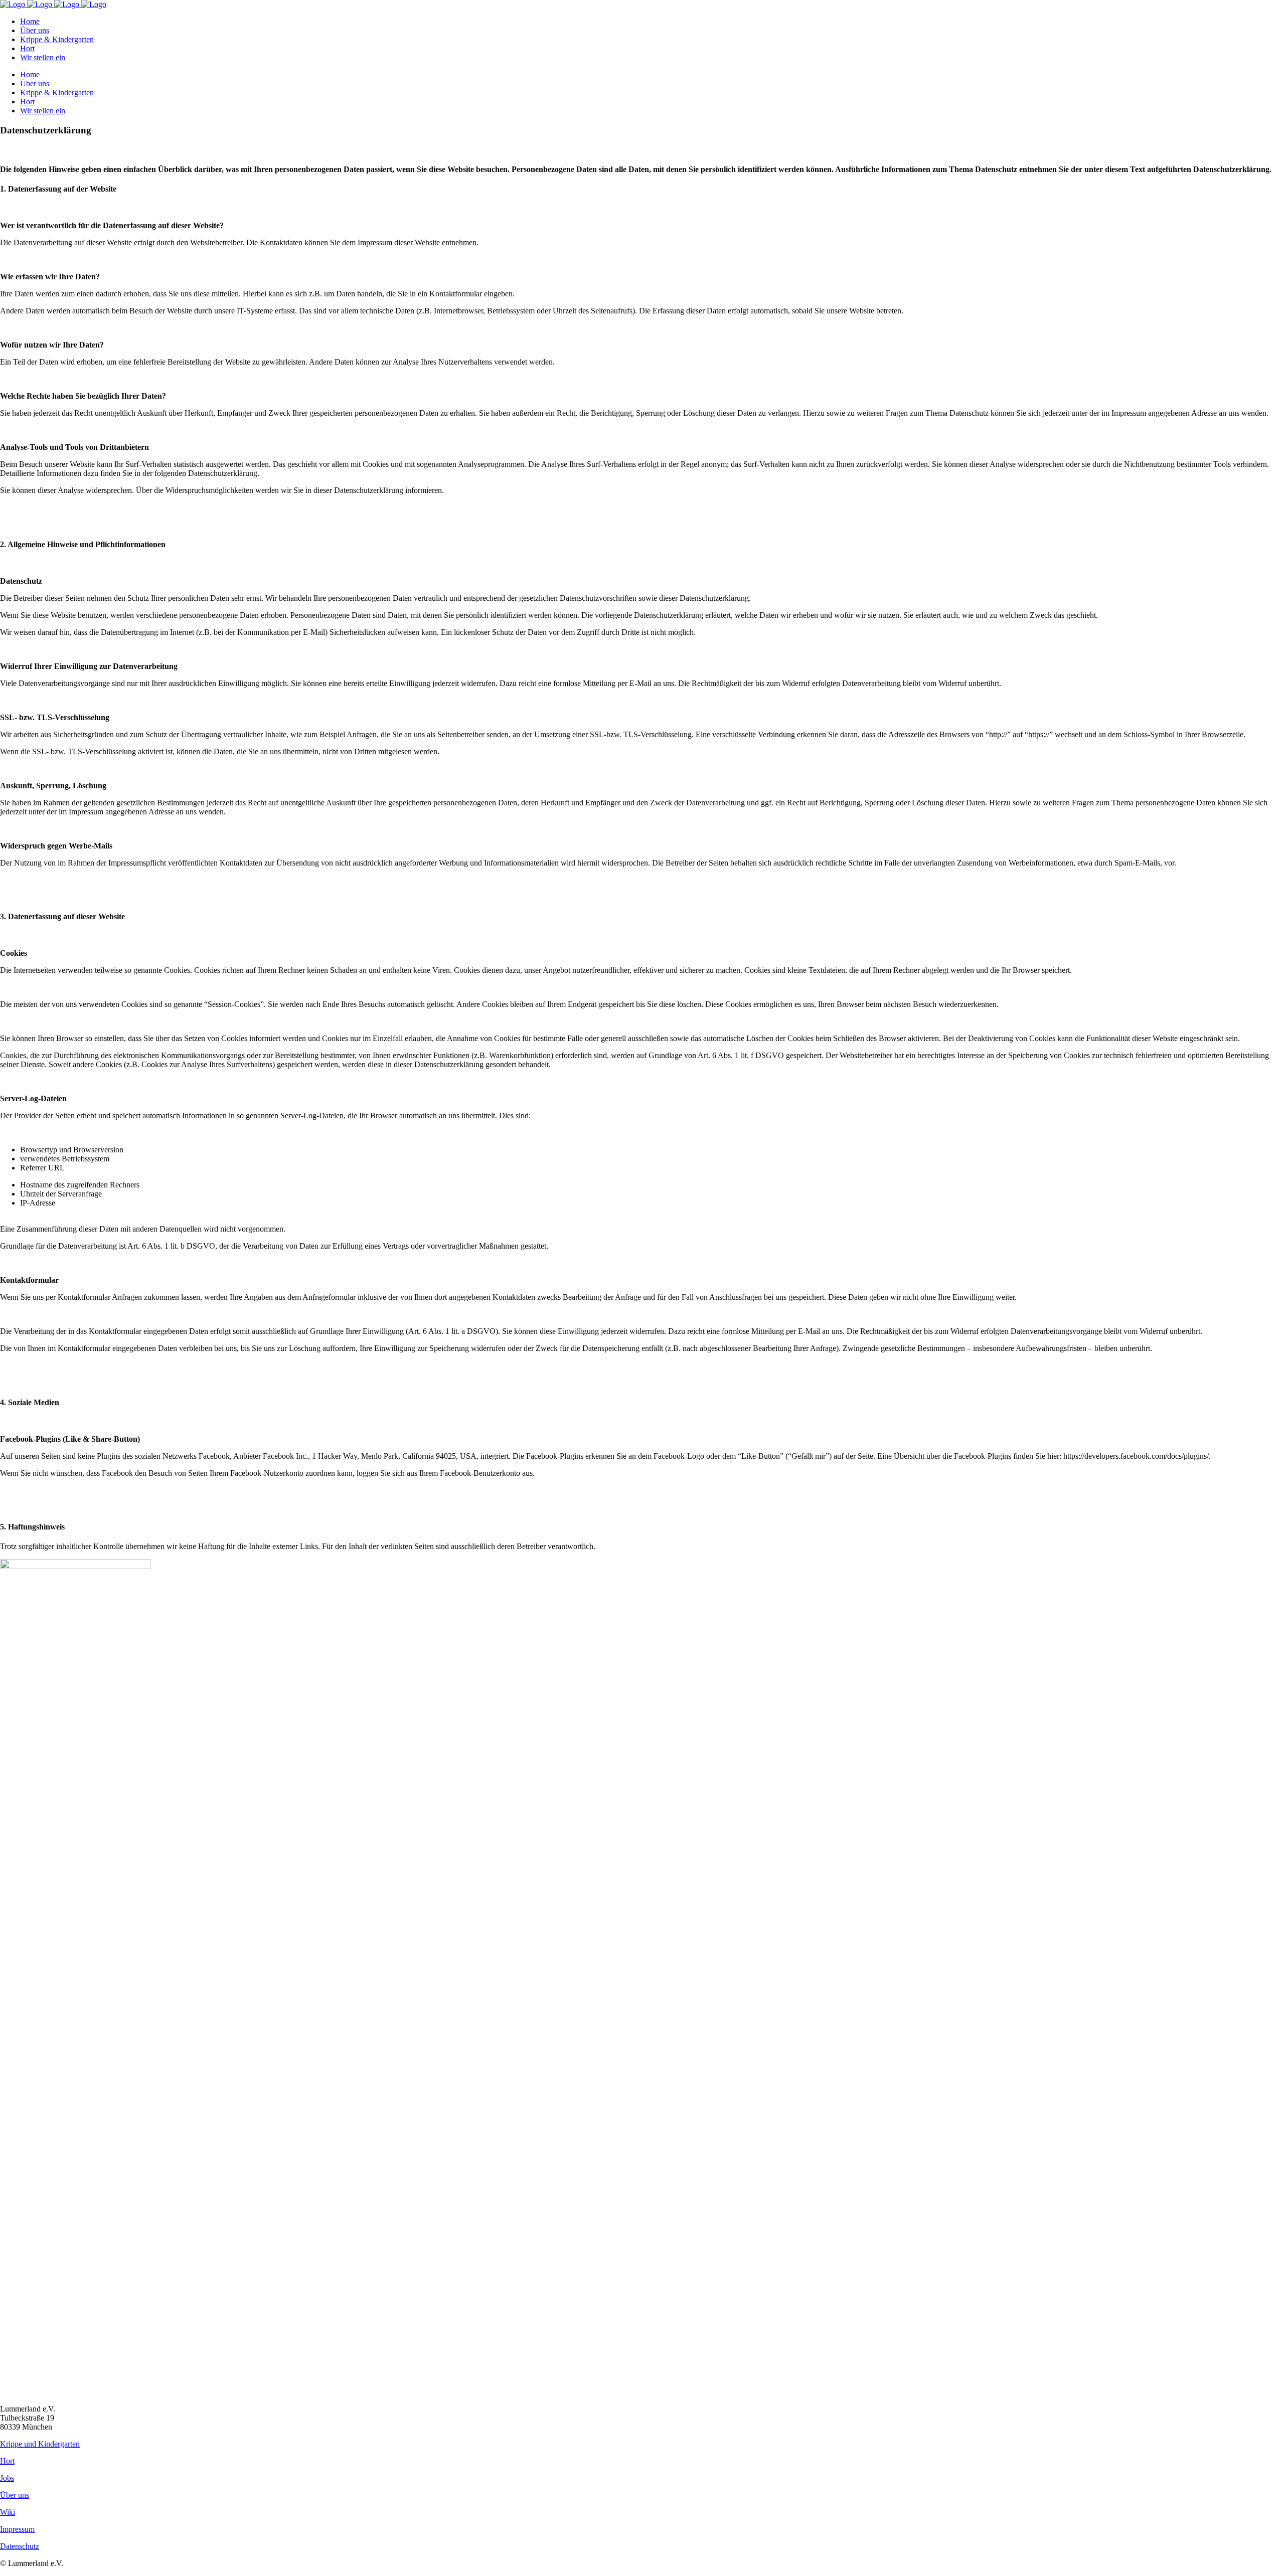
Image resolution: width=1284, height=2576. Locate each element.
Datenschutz (20, 2546)
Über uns (15, 2495)
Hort (7, 2461)
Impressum (17, 2529)
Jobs (7, 2478)
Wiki (8, 2512)
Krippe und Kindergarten (40, 2444)
